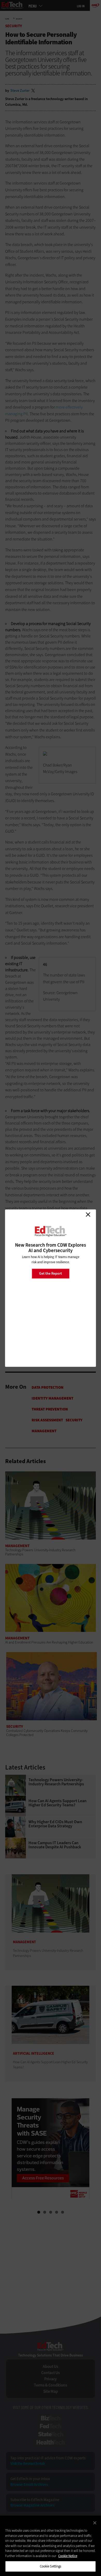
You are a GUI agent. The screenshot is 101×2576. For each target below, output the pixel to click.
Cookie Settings (51, 2566)
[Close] (95, 2523)
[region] (51, 2546)
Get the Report (51, 1273)
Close (88, 1215)
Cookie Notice (68, 2556)
